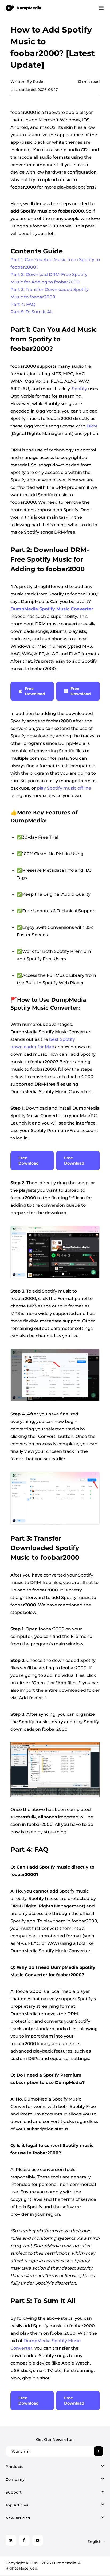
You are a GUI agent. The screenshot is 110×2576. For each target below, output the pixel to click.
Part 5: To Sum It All (31, 312)
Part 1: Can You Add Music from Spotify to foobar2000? (55, 263)
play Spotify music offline (64, 788)
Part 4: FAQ (23, 304)
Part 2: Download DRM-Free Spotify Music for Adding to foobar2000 (49, 278)
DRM (92, 426)
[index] (24, 8)
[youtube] (38, 2540)
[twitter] (11, 2540)
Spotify (79, 389)
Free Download (35, 691)
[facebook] (24, 2540)
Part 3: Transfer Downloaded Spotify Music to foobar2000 (50, 293)
